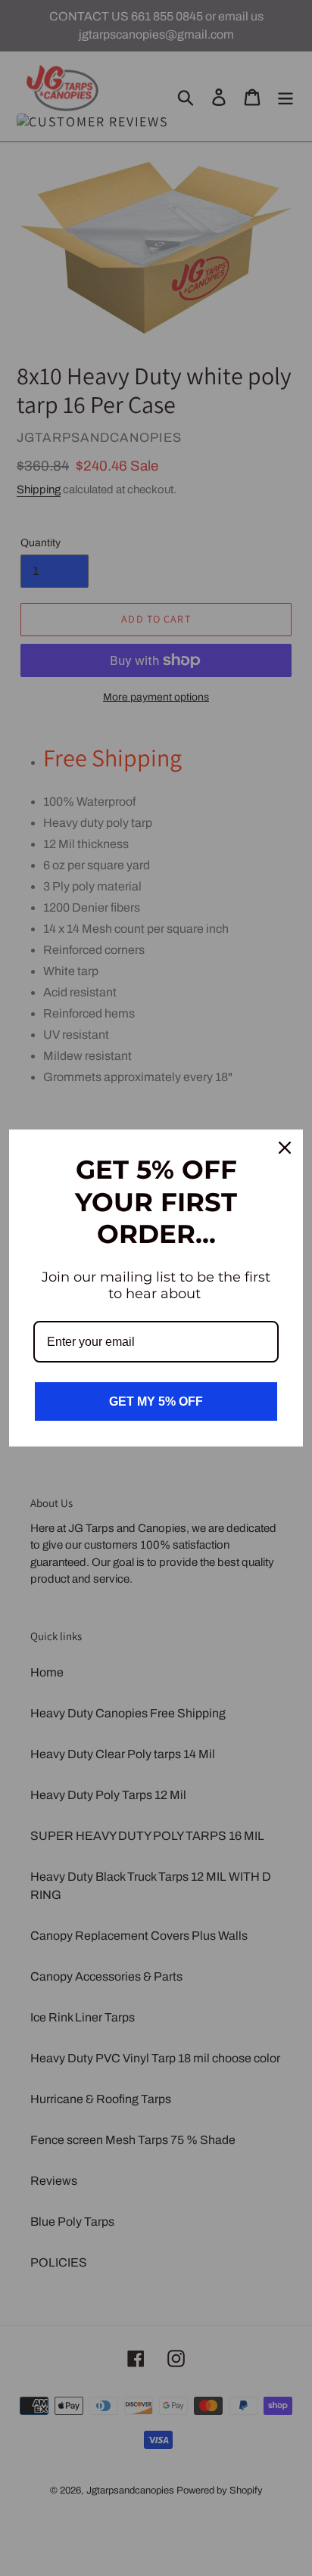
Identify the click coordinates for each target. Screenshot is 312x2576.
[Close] (285, 1148)
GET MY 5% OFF (156, 1401)
